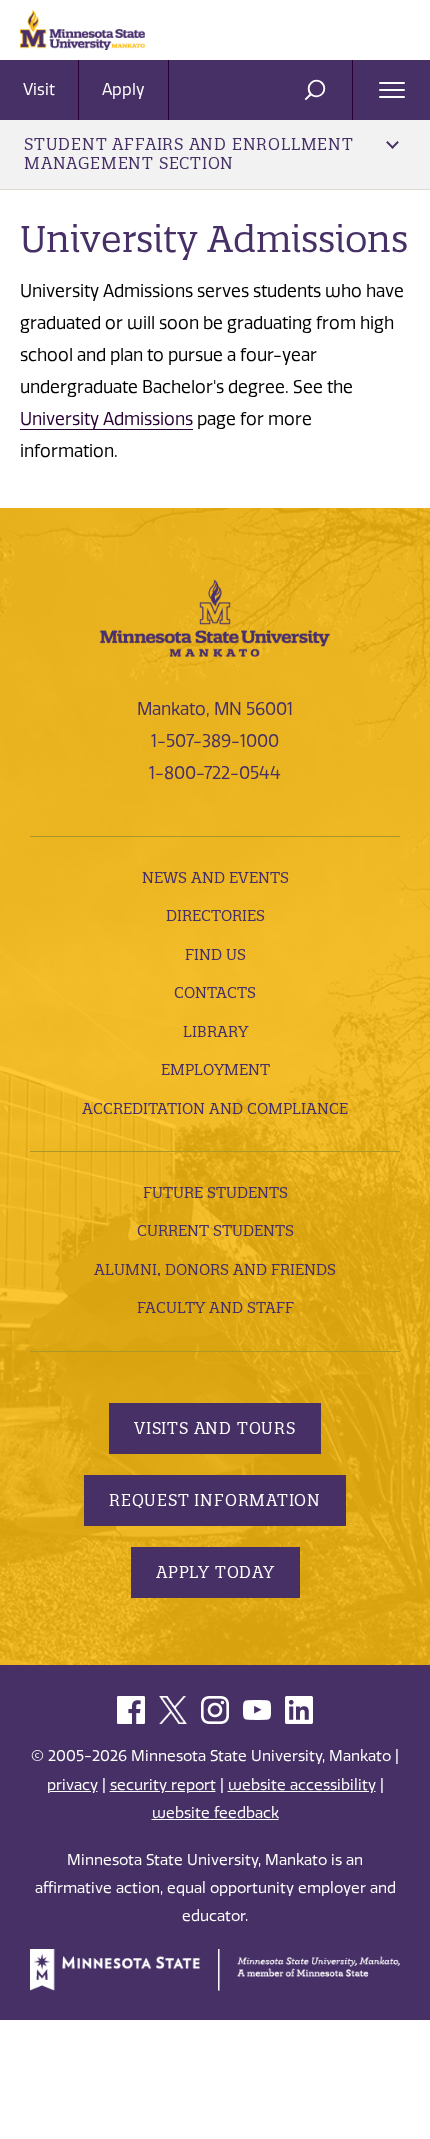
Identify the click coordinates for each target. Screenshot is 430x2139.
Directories (215, 915)
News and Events (215, 877)
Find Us (215, 954)
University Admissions (106, 419)
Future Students (215, 1192)
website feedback (215, 1813)
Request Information (215, 1500)
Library (215, 1031)
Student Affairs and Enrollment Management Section (189, 153)
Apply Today (215, 1572)
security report (163, 1785)
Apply (123, 89)
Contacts (215, 992)
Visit (39, 89)
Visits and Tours (215, 1428)
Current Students (215, 1230)
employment (215, 1069)
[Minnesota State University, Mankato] (215, 616)
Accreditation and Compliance (215, 1108)
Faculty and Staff (215, 1307)
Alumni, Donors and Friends (215, 1269)
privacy (72, 1785)
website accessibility (302, 1785)
